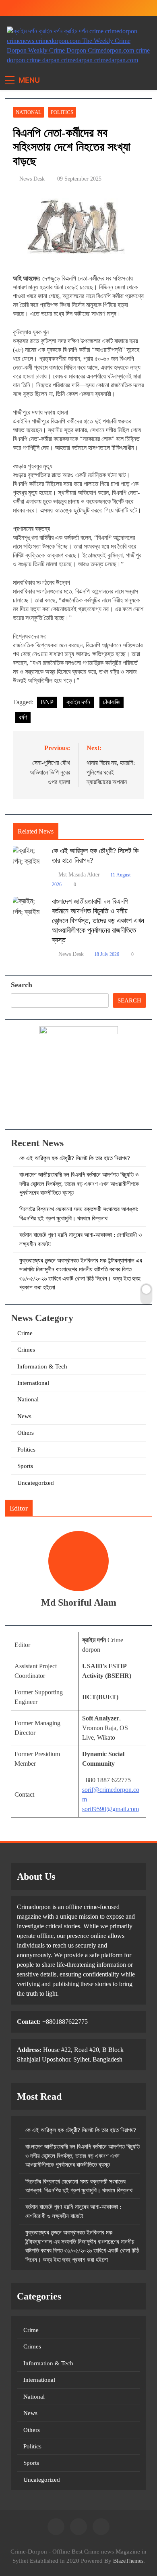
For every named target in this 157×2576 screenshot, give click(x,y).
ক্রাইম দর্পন (78, 702)
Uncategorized (36, 1483)
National (29, 112)
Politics (62, 112)
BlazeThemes (128, 2561)
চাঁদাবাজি (112, 702)
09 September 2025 (79, 179)
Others (26, 1433)
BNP (47, 702)
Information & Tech (42, 1366)
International (33, 1383)
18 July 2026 (107, 954)
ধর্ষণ (23, 717)
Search (22, 985)
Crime (25, 1333)
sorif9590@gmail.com (111, 1809)
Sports (25, 1466)
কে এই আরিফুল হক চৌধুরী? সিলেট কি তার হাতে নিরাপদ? (75, 1158)
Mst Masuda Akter (79, 875)
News (24, 1416)
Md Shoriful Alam (79, 1602)
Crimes (26, 1350)
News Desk (32, 179)
